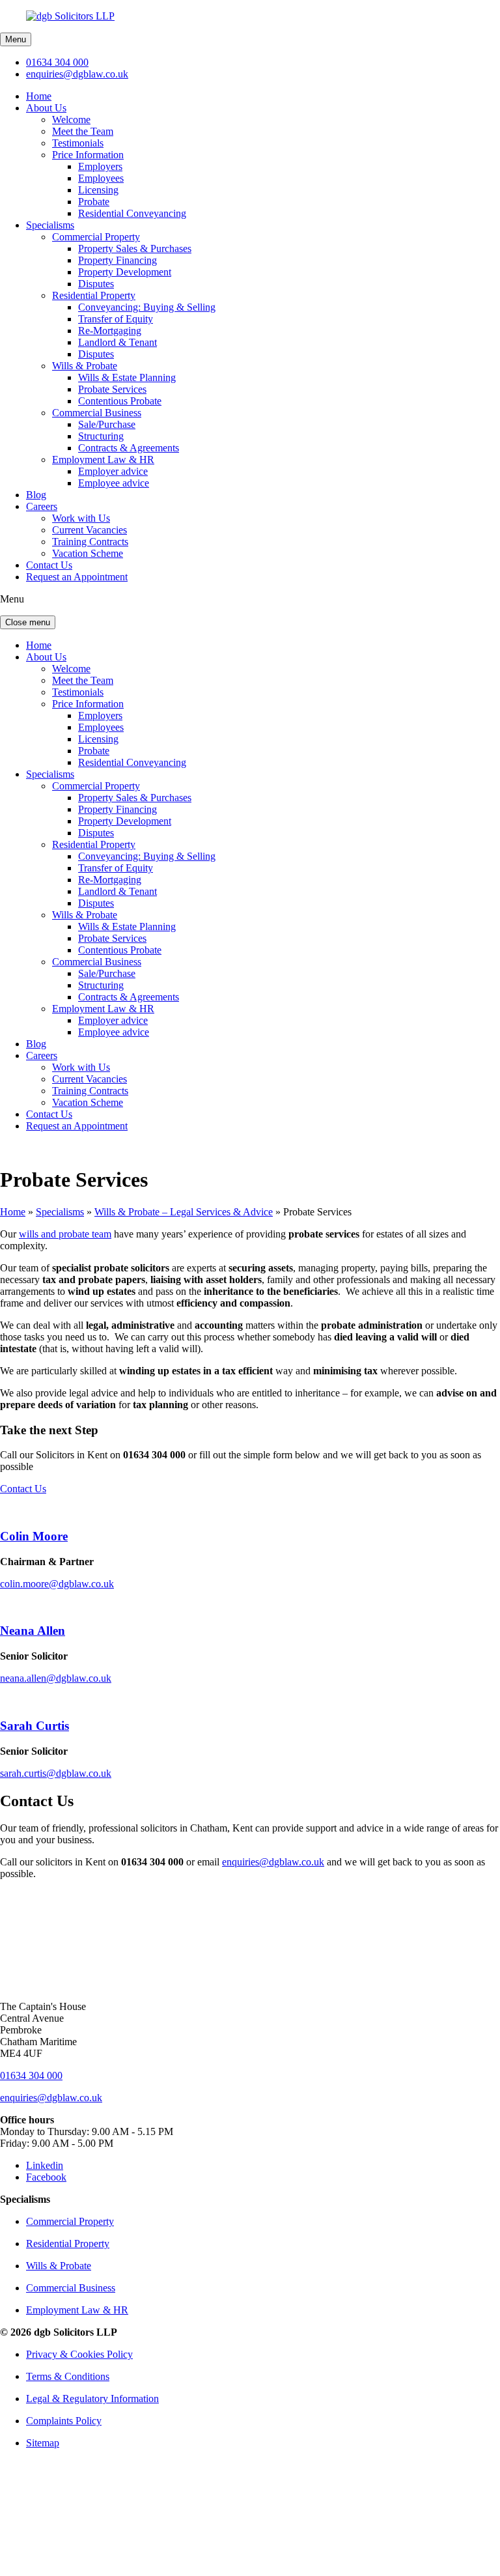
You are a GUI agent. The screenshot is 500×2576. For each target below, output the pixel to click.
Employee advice (114, 483)
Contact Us (49, 565)
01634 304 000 (57, 62)
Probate (94, 202)
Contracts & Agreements (129, 448)
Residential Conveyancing (132, 213)
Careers (42, 506)
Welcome (71, 120)
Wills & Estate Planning (127, 377)
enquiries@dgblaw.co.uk (77, 74)
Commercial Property (96, 237)
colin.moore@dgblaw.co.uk (57, 1584)
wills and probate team (65, 1234)
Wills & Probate (85, 366)
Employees (101, 178)
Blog (36, 495)
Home (39, 96)
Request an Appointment (77, 577)
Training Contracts (90, 542)
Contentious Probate (120, 401)
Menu (16, 39)
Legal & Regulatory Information (92, 2399)
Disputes (96, 284)
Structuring (101, 436)
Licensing (98, 190)
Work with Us (81, 518)
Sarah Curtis (35, 1726)
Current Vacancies (90, 530)
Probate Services (112, 389)
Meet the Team (83, 131)
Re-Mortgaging (110, 331)
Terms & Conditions (68, 2376)
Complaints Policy (64, 2421)
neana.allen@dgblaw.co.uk (56, 1678)
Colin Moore (34, 1536)
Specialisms (50, 225)
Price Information (88, 155)
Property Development (125, 272)
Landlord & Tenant (118, 342)
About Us (46, 108)
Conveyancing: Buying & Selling (147, 307)
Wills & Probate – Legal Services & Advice (184, 1212)
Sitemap (43, 2443)
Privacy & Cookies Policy (79, 2354)
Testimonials (78, 143)
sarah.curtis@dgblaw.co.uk (56, 1773)
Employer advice (113, 471)
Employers (100, 166)
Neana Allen (33, 1631)
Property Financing (118, 260)
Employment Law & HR (103, 460)
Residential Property (94, 295)
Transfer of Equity (116, 319)
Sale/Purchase (107, 424)
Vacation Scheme (88, 553)
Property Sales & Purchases (135, 248)
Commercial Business (97, 413)
